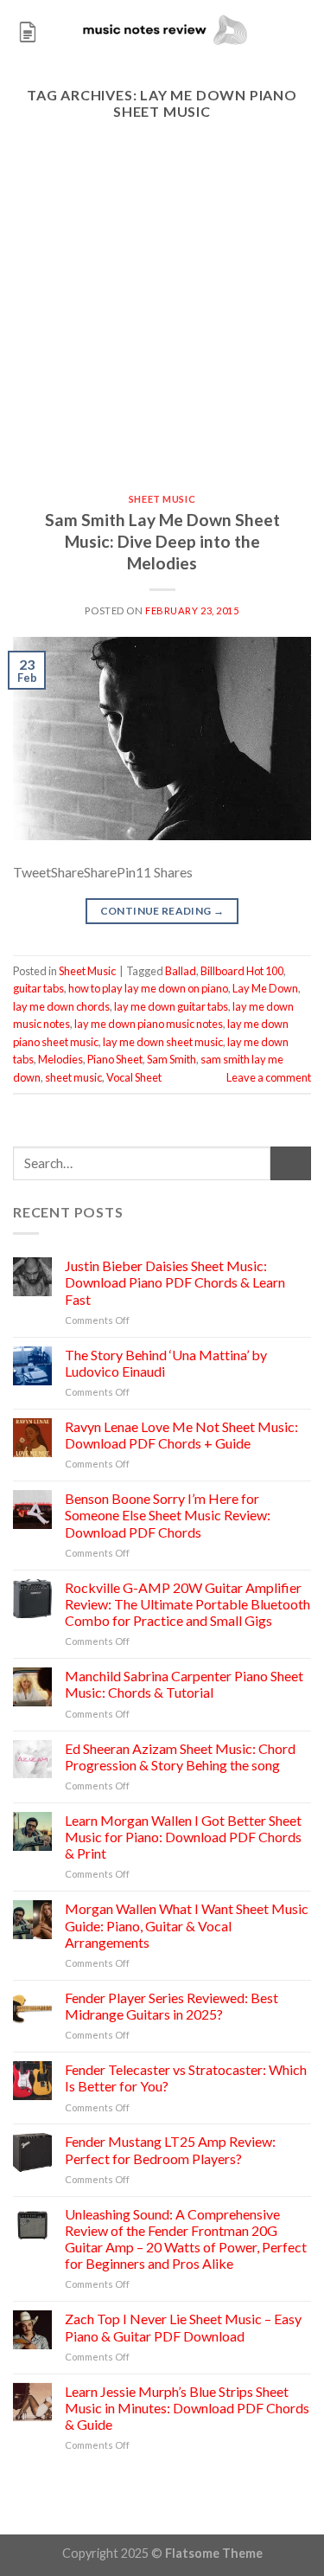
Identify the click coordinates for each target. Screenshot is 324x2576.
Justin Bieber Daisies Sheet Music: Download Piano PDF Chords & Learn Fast (175, 1282)
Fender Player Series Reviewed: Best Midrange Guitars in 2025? (172, 2006)
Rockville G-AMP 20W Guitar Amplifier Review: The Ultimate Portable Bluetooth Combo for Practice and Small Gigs (187, 1604)
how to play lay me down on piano (148, 988)
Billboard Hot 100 (242, 971)
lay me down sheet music (163, 1042)
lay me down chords (61, 1006)
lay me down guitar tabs (171, 1006)
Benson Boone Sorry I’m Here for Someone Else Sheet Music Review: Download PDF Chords (168, 1515)
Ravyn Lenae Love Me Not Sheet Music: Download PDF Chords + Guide (181, 1435)
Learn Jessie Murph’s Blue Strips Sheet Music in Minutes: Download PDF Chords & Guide (187, 2408)
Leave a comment (269, 1077)
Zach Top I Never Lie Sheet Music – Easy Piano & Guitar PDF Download (183, 2327)
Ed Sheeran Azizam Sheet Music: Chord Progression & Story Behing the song (180, 1757)
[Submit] (291, 1163)
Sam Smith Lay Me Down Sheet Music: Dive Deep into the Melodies (162, 541)
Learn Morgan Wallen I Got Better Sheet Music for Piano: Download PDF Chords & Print (183, 1837)
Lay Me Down (265, 988)
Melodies (60, 1059)
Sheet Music (162, 499)
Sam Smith (172, 1059)
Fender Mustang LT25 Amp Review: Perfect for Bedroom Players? (170, 2149)
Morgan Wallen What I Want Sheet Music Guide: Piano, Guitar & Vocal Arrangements (187, 1925)
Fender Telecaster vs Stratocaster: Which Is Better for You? (186, 2078)
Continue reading (162, 911)
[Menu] (28, 30)
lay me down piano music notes (149, 1024)
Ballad (181, 971)
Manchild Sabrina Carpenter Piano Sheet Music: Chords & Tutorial (184, 1684)
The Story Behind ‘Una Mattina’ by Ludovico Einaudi (166, 1363)
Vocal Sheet (134, 1077)
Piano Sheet (115, 1059)
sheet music (73, 1077)
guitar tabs (38, 988)
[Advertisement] (162, 323)
